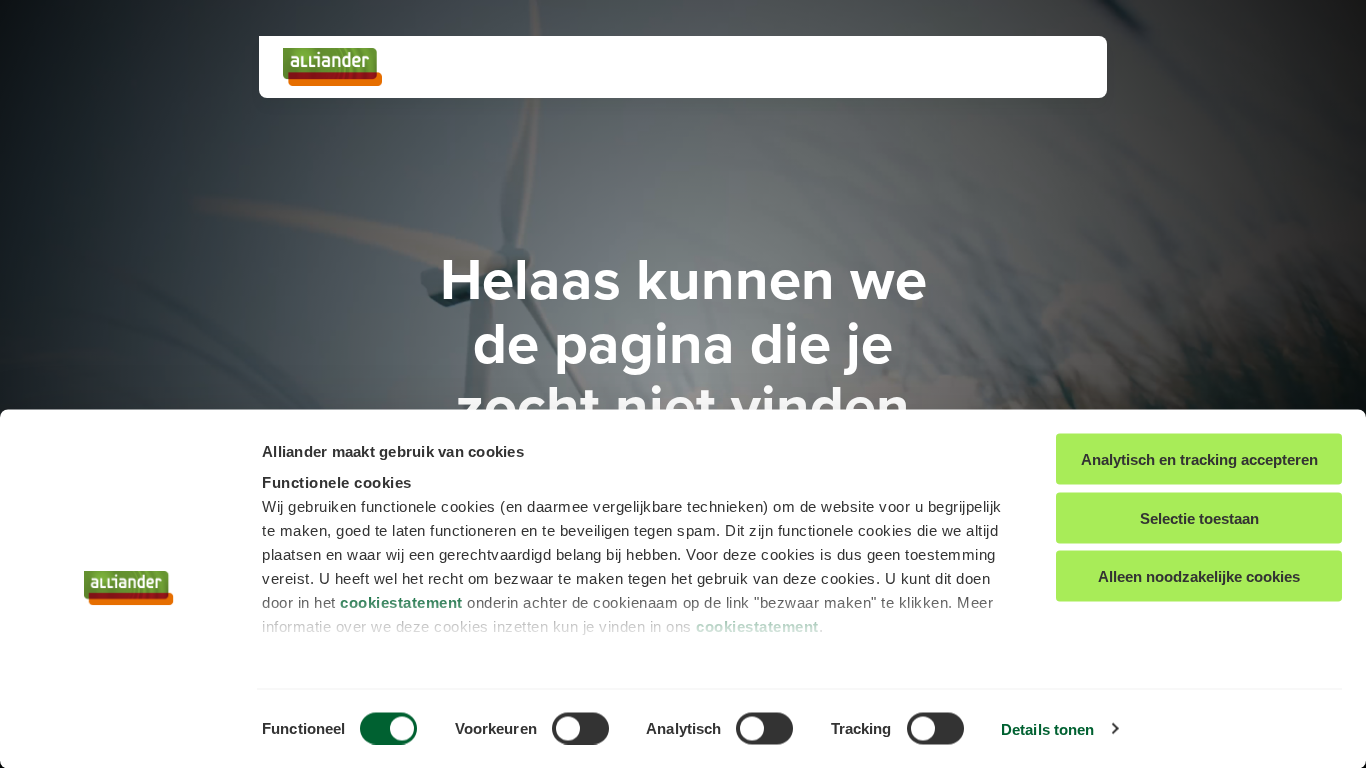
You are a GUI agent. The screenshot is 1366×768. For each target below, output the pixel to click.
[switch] (580, 728)
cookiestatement (401, 602)
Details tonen (1047, 728)
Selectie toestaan (1199, 517)
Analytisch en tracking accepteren (1199, 459)
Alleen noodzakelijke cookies (1199, 576)
